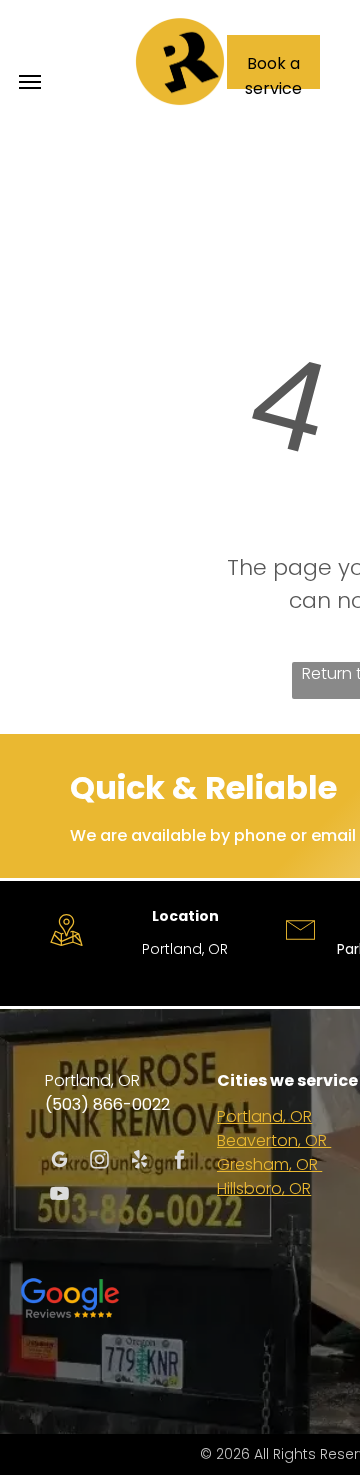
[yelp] (139, 1162)
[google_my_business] (59, 1162)
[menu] (30, 82)
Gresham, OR (269, 1164)
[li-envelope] (300, 948)
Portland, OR (264, 1116)
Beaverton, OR (274, 1140)
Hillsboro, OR (264, 1188)
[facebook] (179, 1162)
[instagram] (99, 1162)
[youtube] (59, 1196)
